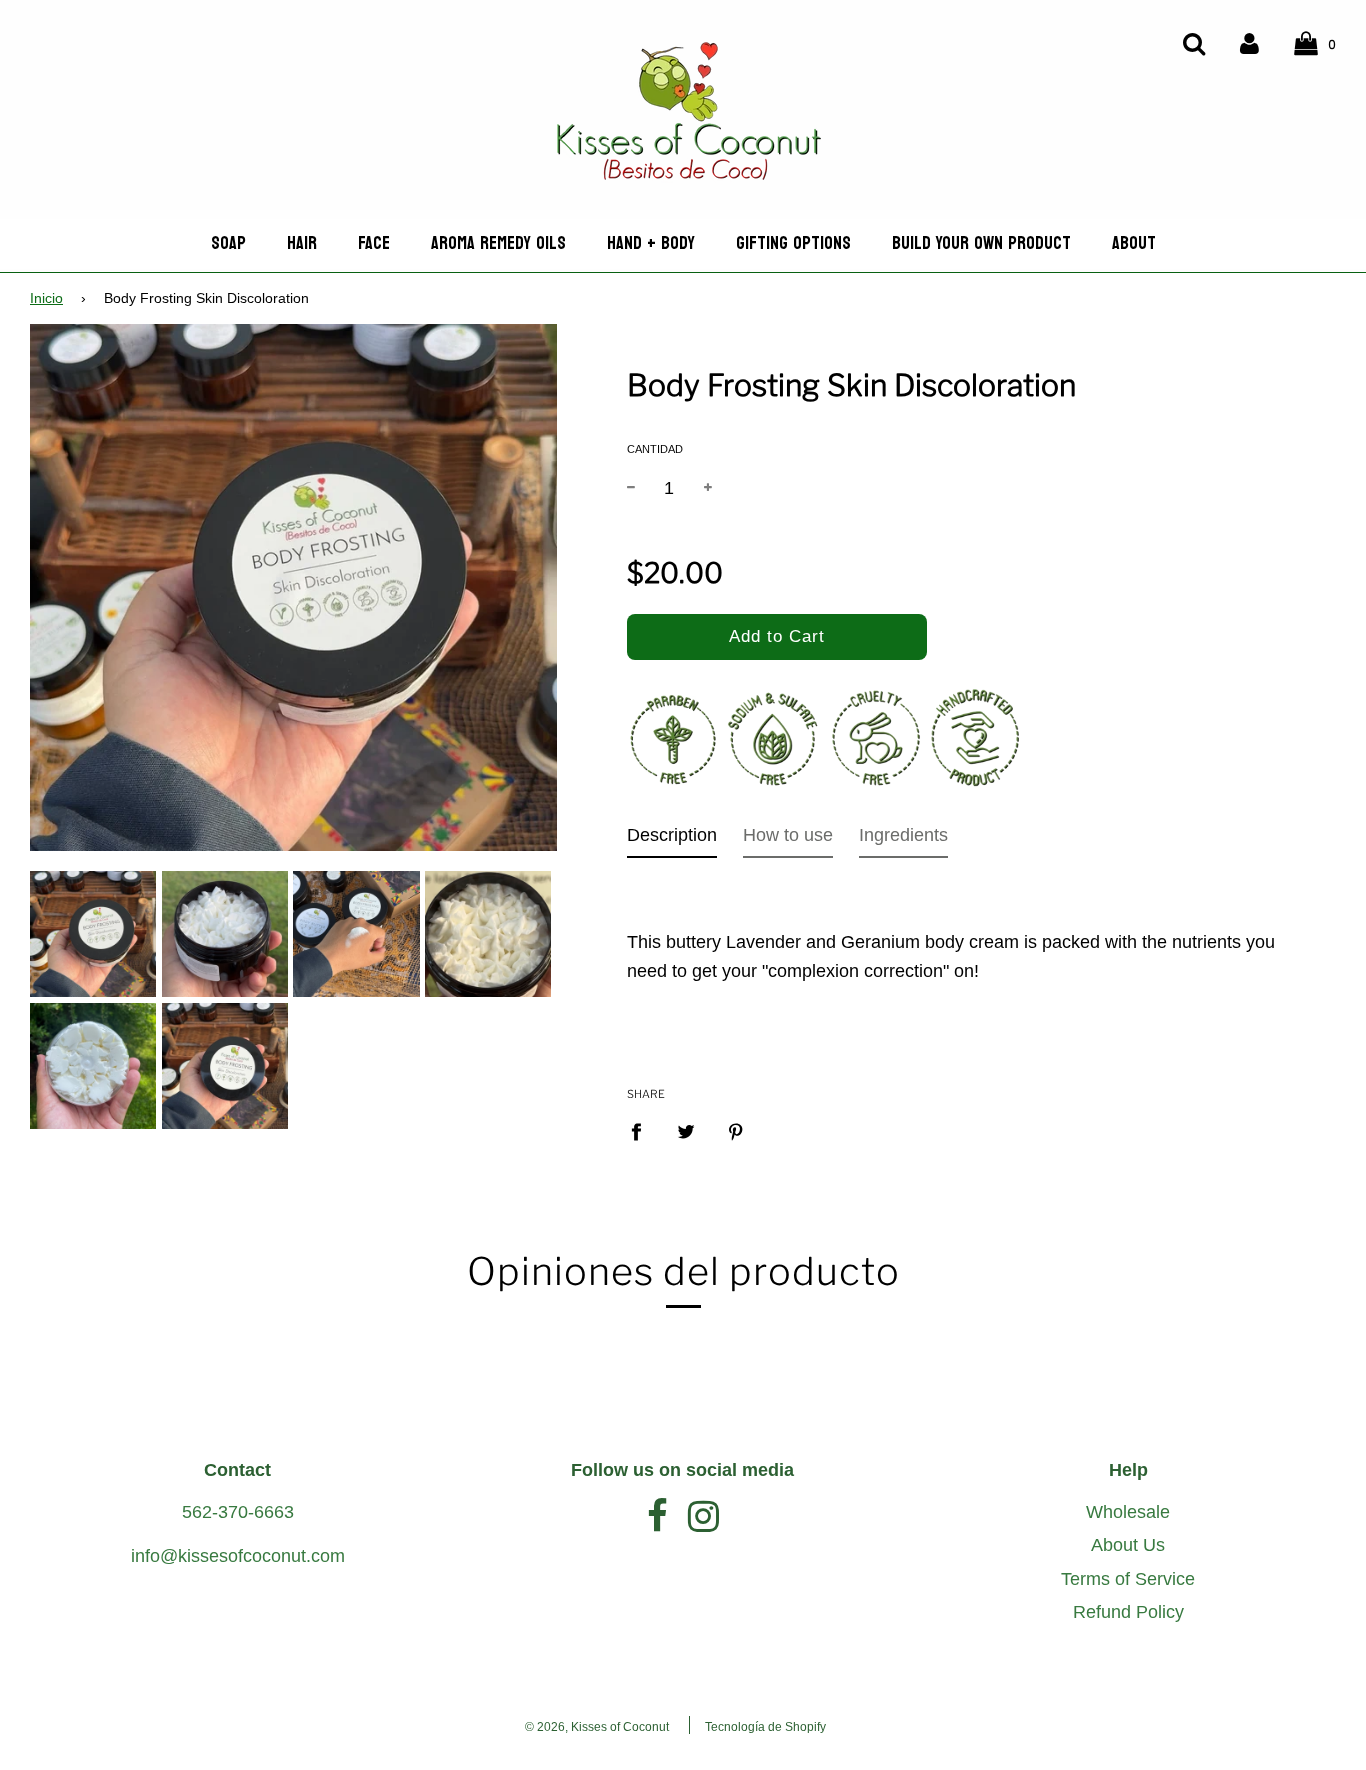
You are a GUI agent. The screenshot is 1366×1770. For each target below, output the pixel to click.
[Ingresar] (1249, 42)
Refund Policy (1128, 1612)
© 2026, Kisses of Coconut (597, 1727)
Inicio (46, 298)
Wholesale (1128, 1512)
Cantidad (655, 449)
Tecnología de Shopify (765, 1727)
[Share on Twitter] (685, 1131)
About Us (1128, 1545)
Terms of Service (1128, 1579)
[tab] (672, 839)
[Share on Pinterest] (735, 1131)
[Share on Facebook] (643, 1131)
